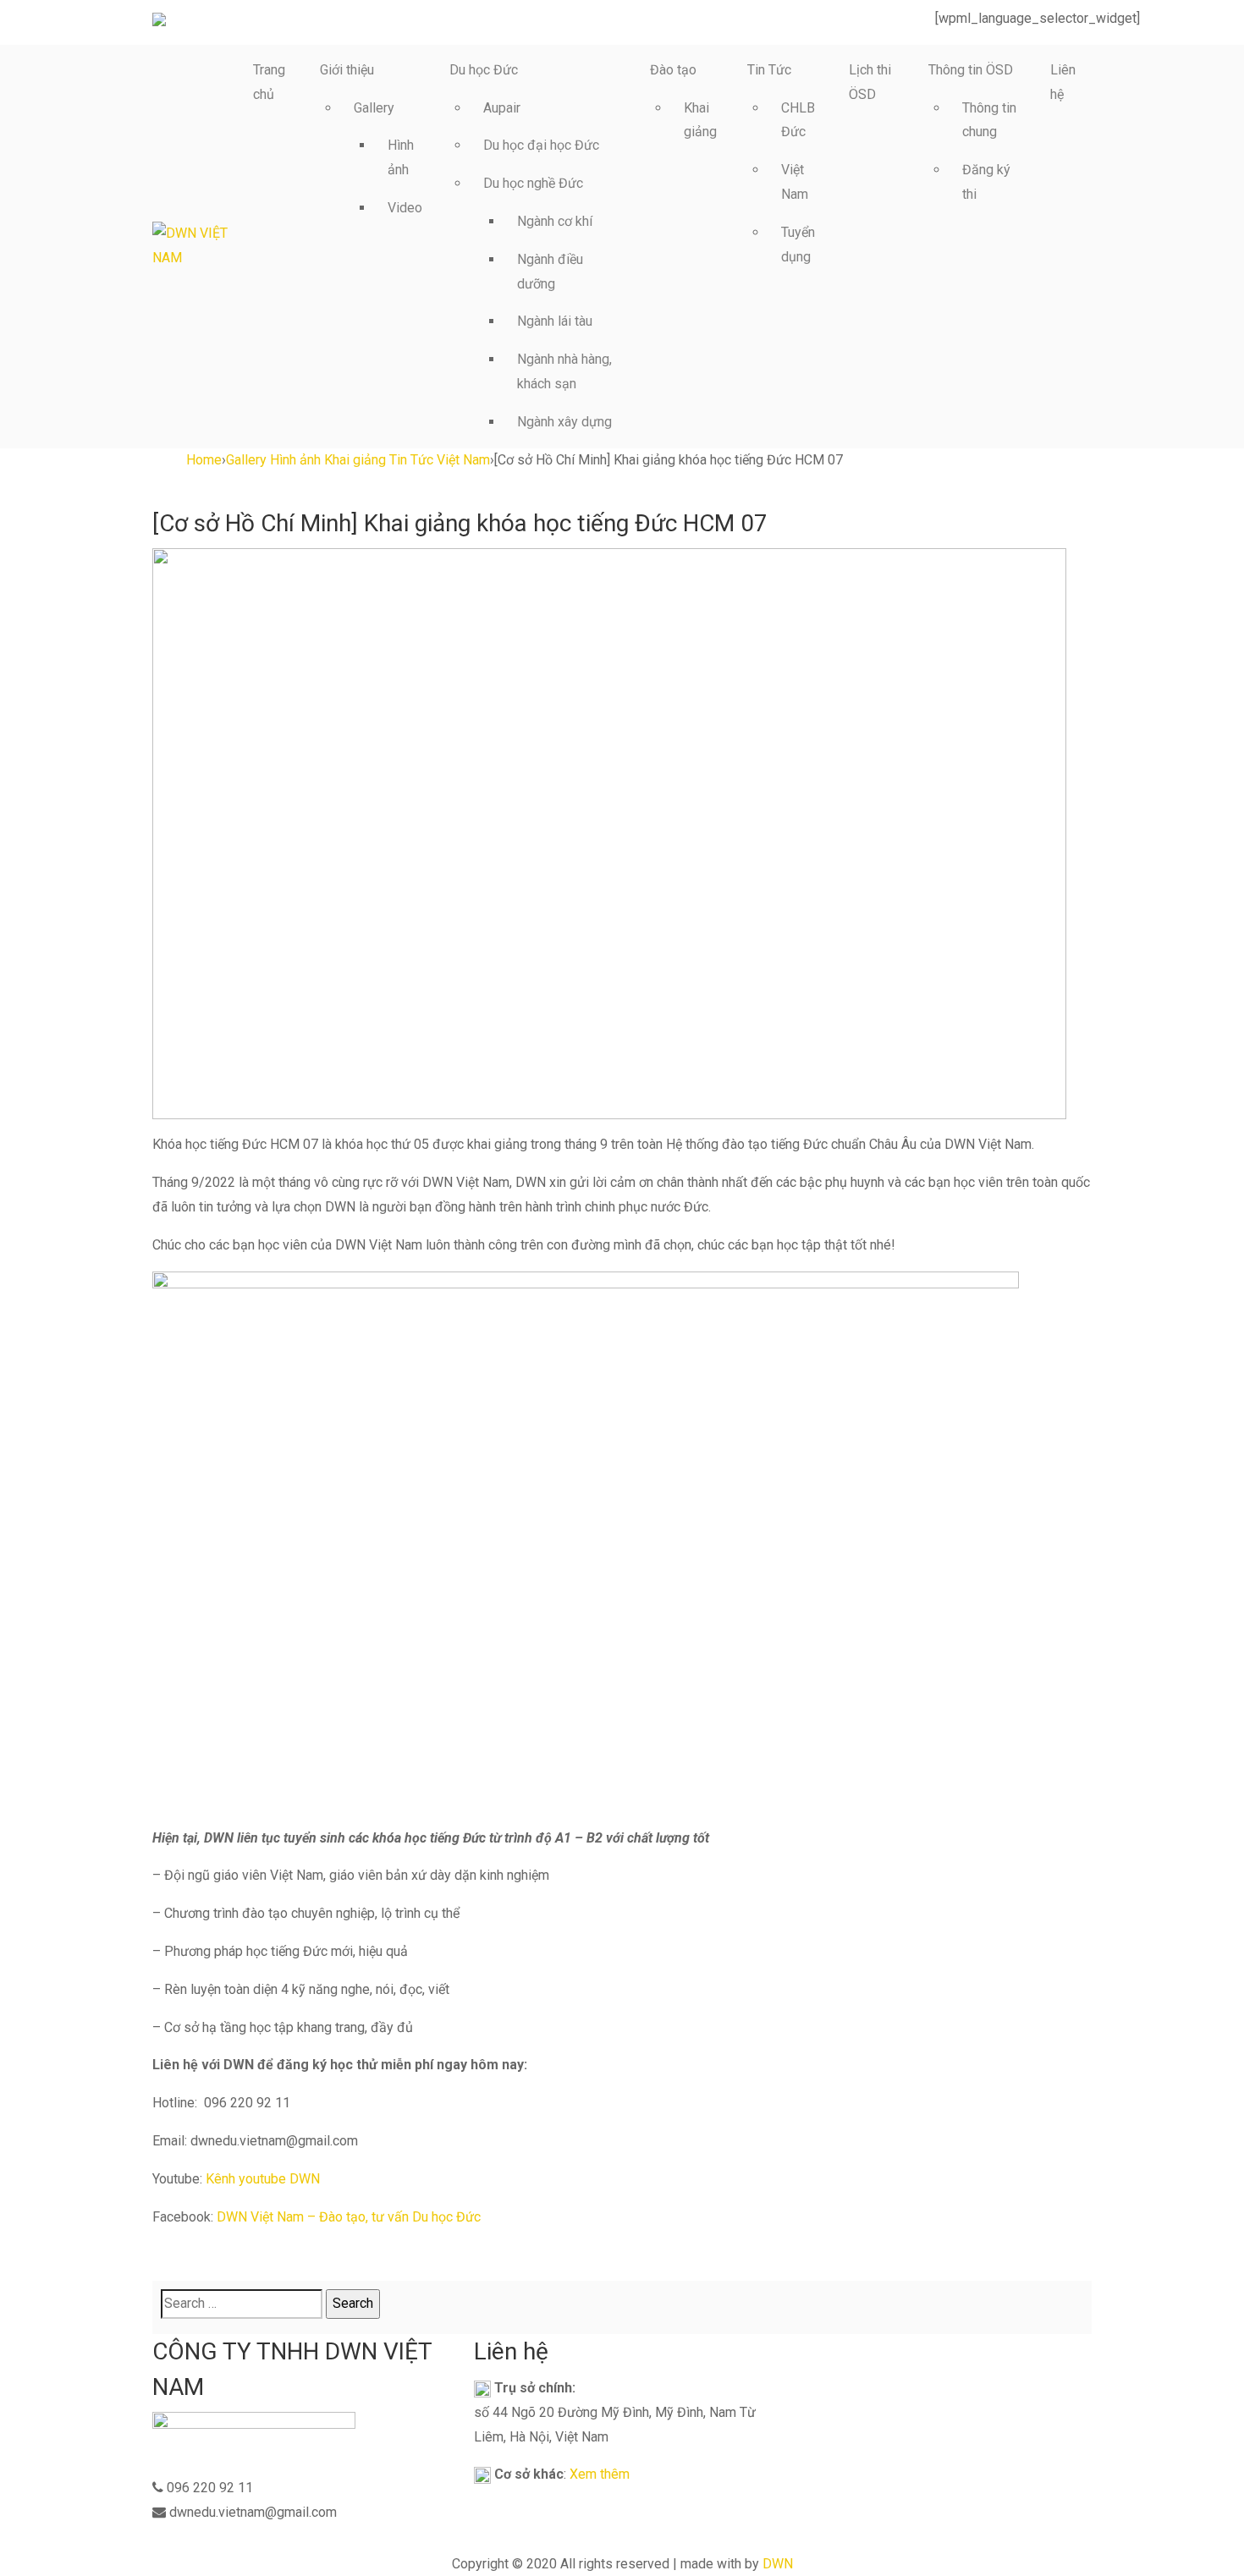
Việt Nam (795, 182)
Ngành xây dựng (564, 422)
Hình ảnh (401, 157)
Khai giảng (700, 120)
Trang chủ (269, 82)
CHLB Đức (798, 120)
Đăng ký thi (986, 182)
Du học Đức (484, 70)
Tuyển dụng (798, 244)
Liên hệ (1063, 82)
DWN (778, 2564)
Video (405, 208)
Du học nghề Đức (533, 183)
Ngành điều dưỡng (550, 272)
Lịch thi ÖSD (870, 82)
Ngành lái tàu (555, 321)
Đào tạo (673, 70)
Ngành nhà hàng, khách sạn (564, 371)
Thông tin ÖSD (971, 70)
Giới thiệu (347, 70)
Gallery (374, 108)
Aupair (502, 108)
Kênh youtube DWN (263, 2179)
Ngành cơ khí (555, 221)
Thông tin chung (989, 120)
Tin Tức (769, 70)
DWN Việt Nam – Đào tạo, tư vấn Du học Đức (349, 2217)
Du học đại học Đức (541, 145)
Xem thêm (600, 2474)
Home (204, 460)
